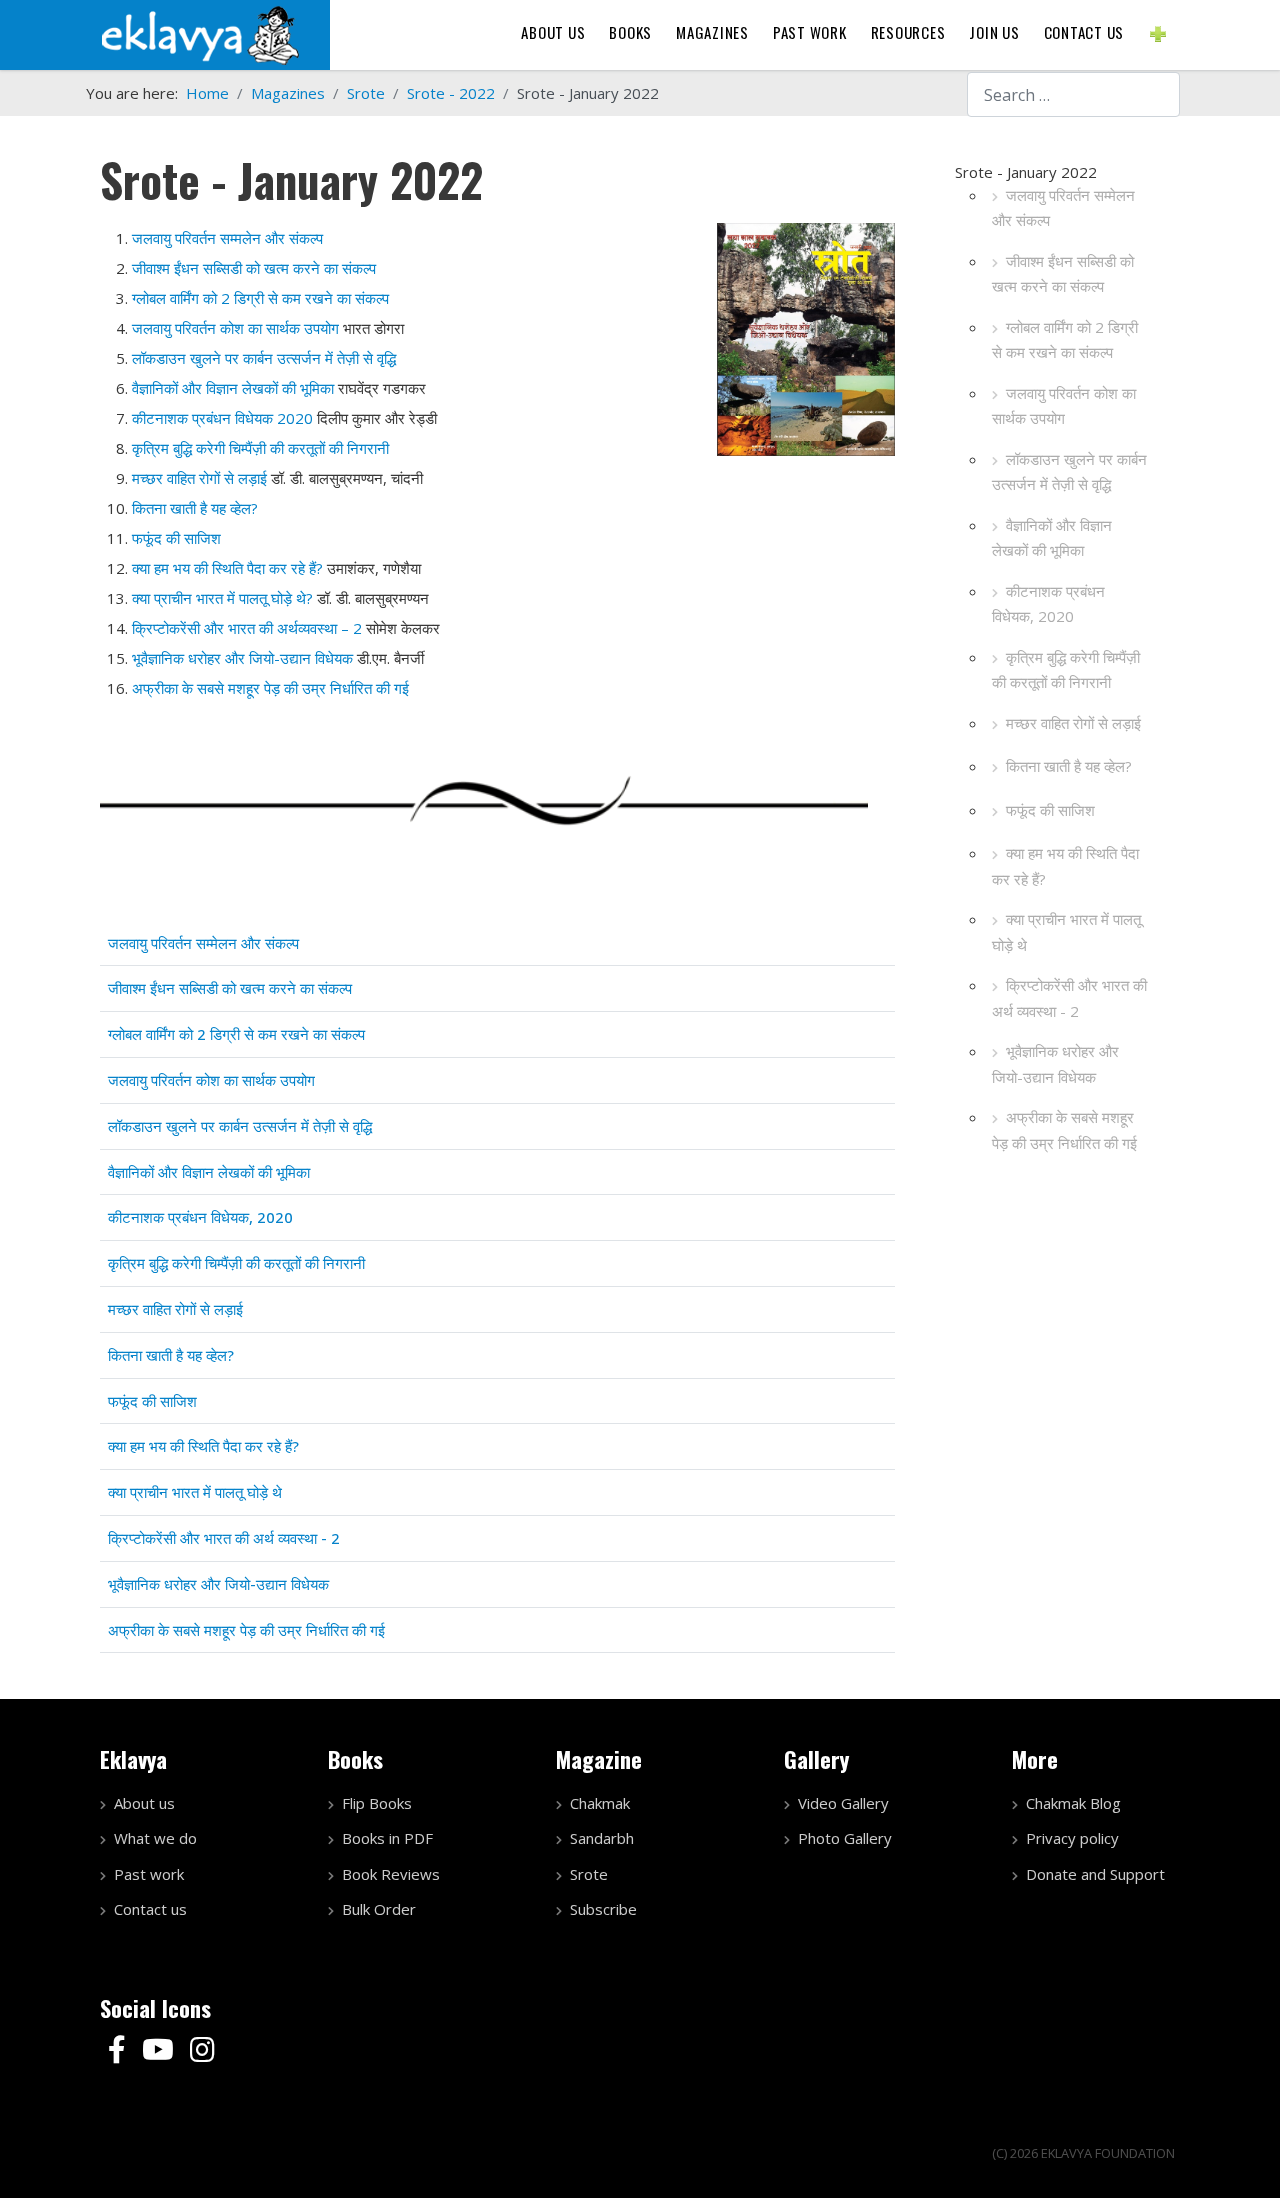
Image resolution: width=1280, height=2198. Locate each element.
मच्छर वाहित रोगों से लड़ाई (1073, 723)
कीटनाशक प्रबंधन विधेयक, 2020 (1048, 604)
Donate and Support (1095, 1874)
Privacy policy (1072, 1838)
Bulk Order (379, 1909)
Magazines (712, 32)
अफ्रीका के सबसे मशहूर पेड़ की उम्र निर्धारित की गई (270, 688)
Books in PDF (387, 1838)
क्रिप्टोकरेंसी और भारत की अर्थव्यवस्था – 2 (247, 628)
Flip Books (377, 1803)
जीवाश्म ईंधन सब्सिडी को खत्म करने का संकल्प (1063, 274)
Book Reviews (391, 1874)
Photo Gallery (845, 1838)
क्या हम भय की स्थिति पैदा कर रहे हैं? (1065, 866)
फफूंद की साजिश (1050, 810)
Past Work (810, 32)
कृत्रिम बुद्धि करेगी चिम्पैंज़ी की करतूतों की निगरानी (260, 448)
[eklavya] (200, 33)
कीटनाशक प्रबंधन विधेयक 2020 (222, 418)
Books (630, 32)
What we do (155, 1838)
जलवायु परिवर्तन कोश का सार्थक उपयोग (1064, 406)
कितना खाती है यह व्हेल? (1069, 766)
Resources (908, 32)
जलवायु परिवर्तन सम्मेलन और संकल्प (1063, 208)
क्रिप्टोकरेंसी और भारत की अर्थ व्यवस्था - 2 (1069, 998)
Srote (589, 1874)
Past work (149, 1874)
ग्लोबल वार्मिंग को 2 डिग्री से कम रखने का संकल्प (1065, 340)
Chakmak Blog (1073, 1803)
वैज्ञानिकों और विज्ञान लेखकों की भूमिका (1052, 538)
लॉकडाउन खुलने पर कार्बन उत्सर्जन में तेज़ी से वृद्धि (1069, 472)
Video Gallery (843, 1803)
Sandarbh (602, 1838)
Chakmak (600, 1803)
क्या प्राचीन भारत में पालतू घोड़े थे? (222, 598)
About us (553, 32)
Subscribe (603, 1909)
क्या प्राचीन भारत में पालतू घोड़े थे (1066, 932)
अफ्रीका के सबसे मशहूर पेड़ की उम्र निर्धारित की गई (1064, 1130)
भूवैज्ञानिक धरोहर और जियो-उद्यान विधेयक (1055, 1064)
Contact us (1084, 32)
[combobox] (1073, 94)
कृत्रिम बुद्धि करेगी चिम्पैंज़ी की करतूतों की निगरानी (1066, 670)
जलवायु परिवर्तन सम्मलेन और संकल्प (227, 238)
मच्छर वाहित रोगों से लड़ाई (199, 478)
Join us (994, 32)
